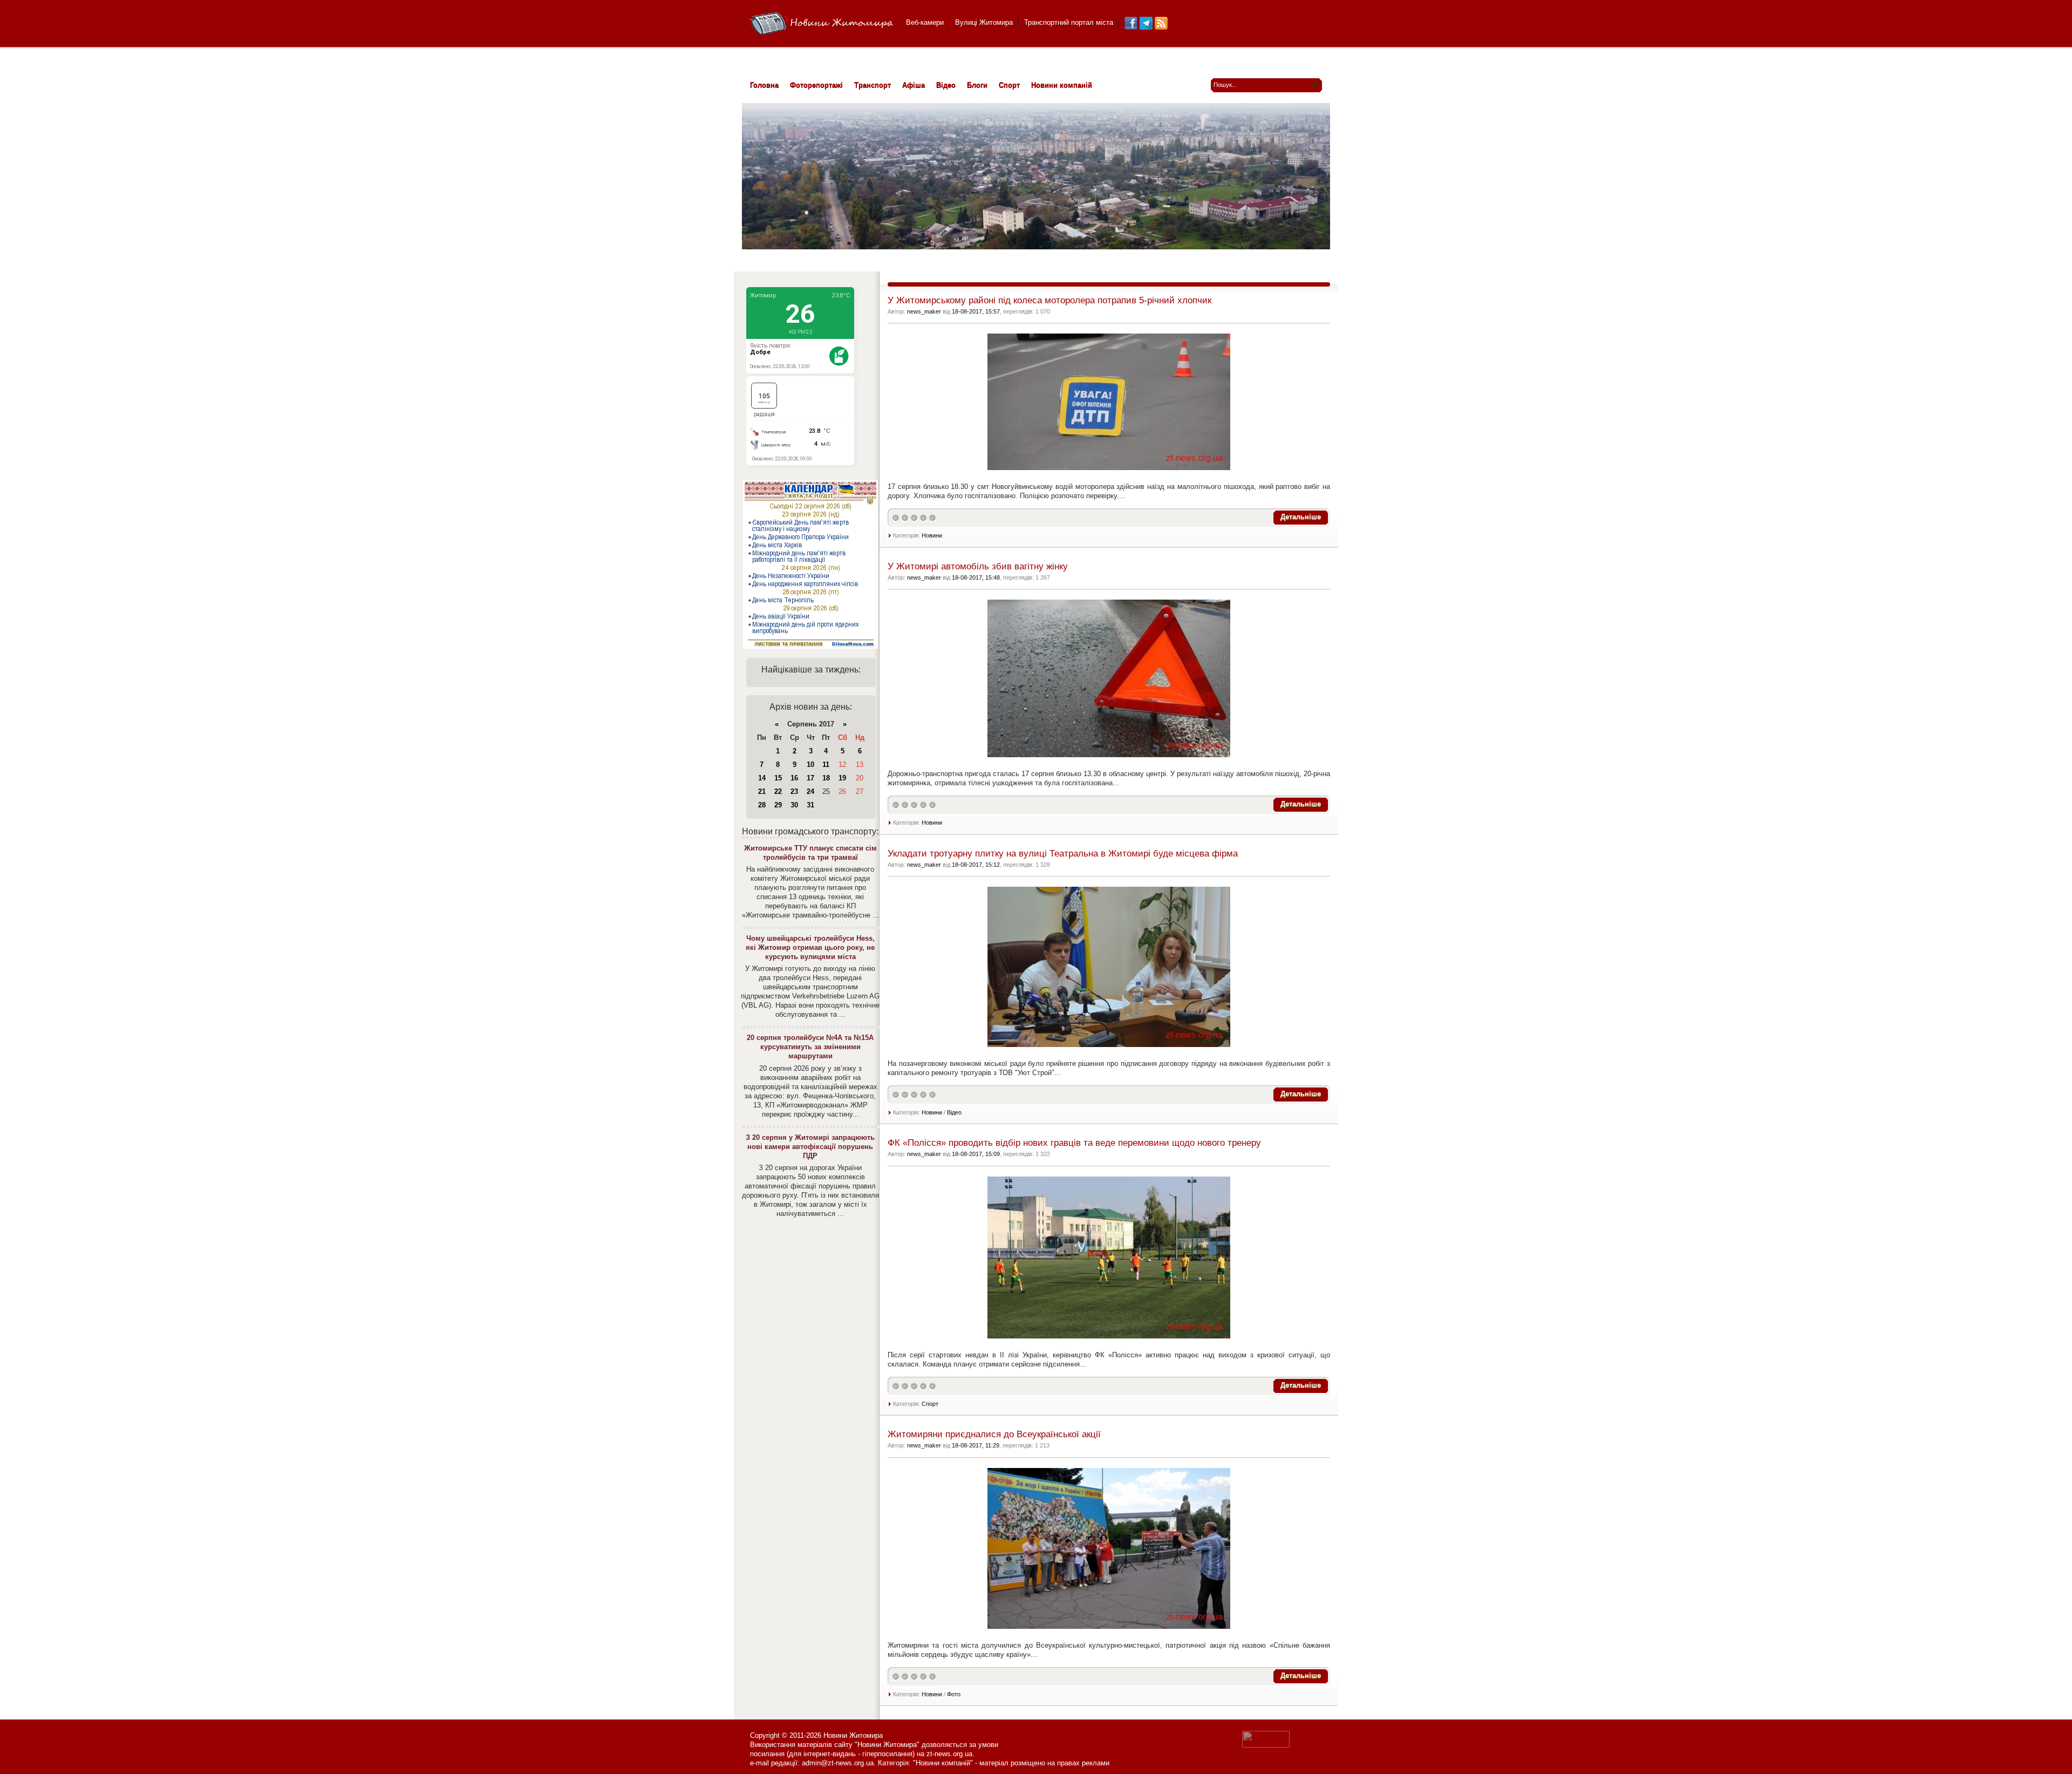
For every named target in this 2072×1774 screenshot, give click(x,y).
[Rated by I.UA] (1266, 1745)
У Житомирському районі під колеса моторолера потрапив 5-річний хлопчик (1049, 300)
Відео (954, 1112)
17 (810, 778)
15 (778, 778)
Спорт (930, 1404)
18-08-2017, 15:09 (976, 1154)
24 (810, 791)
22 (778, 791)
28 (762, 805)
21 (762, 791)
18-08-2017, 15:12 (976, 865)
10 (810, 764)
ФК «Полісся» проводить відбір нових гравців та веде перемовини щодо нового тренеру (1074, 1143)
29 (778, 805)
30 (794, 805)
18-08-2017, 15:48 (976, 577)
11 (826, 764)
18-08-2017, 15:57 (976, 311)
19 (842, 778)
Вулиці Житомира (984, 22)
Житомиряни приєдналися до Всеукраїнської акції (994, 1434)
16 (794, 778)
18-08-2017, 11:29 (976, 1445)
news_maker (924, 311)
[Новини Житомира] (822, 24)
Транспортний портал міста (1069, 22)
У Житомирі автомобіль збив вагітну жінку (978, 566)
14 (762, 778)
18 (826, 778)
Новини (932, 535)
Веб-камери (925, 22)
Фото (954, 1694)
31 (810, 805)
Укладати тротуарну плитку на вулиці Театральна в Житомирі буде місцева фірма (1063, 854)
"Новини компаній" (943, 1763)
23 (794, 791)
